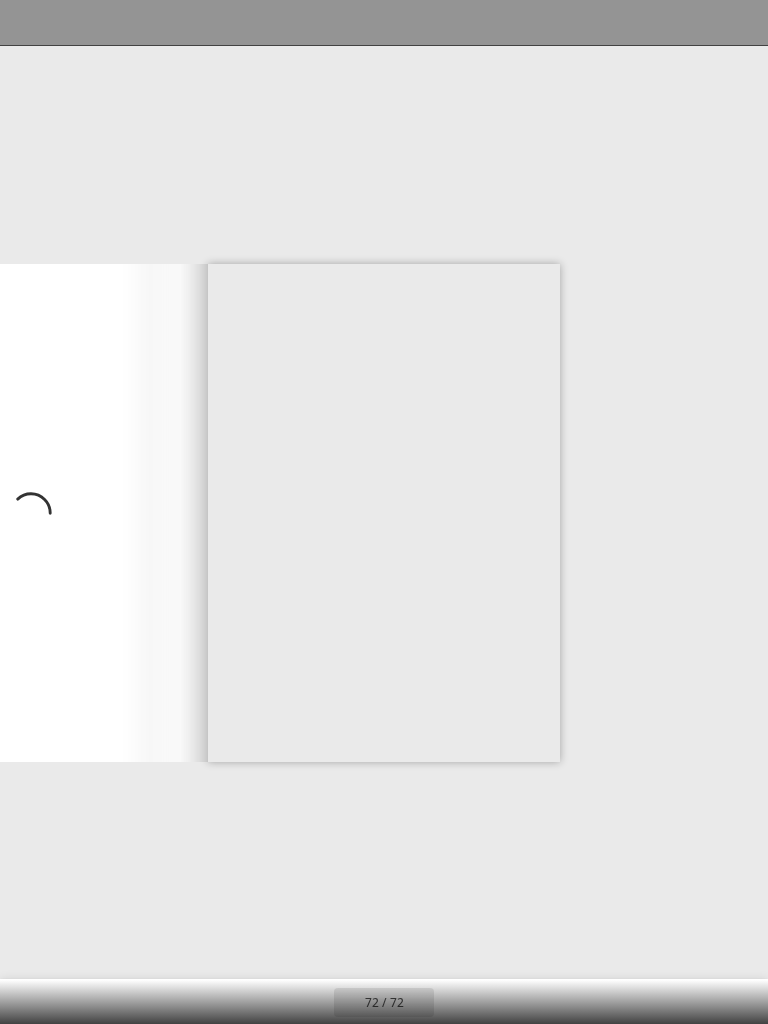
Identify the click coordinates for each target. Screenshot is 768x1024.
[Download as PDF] (118, 22)
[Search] (28, 22)
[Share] (694, 22)
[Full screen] (739, 22)
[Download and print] (163, 22)
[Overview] (73, 22)
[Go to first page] (268, 1002)
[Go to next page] (104, 512)
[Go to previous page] (312, 1002)
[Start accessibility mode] (208, 22)
